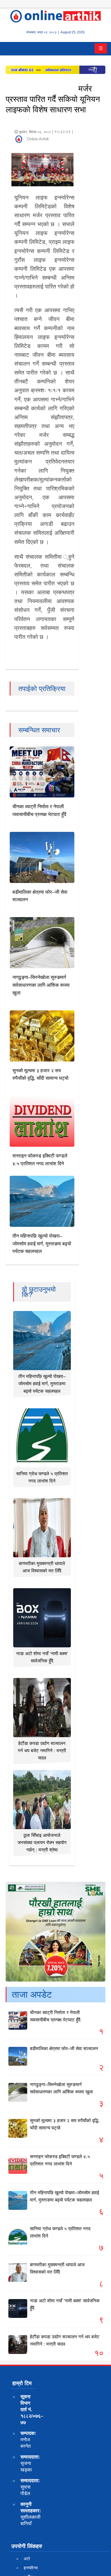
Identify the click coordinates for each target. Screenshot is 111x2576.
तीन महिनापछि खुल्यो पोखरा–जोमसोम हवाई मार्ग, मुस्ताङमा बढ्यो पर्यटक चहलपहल (42, 1244)
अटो (27, 2559)
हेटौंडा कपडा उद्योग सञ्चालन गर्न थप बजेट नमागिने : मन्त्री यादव (42, 1751)
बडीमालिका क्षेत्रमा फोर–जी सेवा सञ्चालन (64, 2049)
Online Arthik (38, 139)
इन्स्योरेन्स (31, 2568)
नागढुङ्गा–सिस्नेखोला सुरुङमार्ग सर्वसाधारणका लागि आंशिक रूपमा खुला (41, 985)
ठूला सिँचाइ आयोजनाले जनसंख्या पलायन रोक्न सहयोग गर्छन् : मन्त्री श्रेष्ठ (42, 1843)
